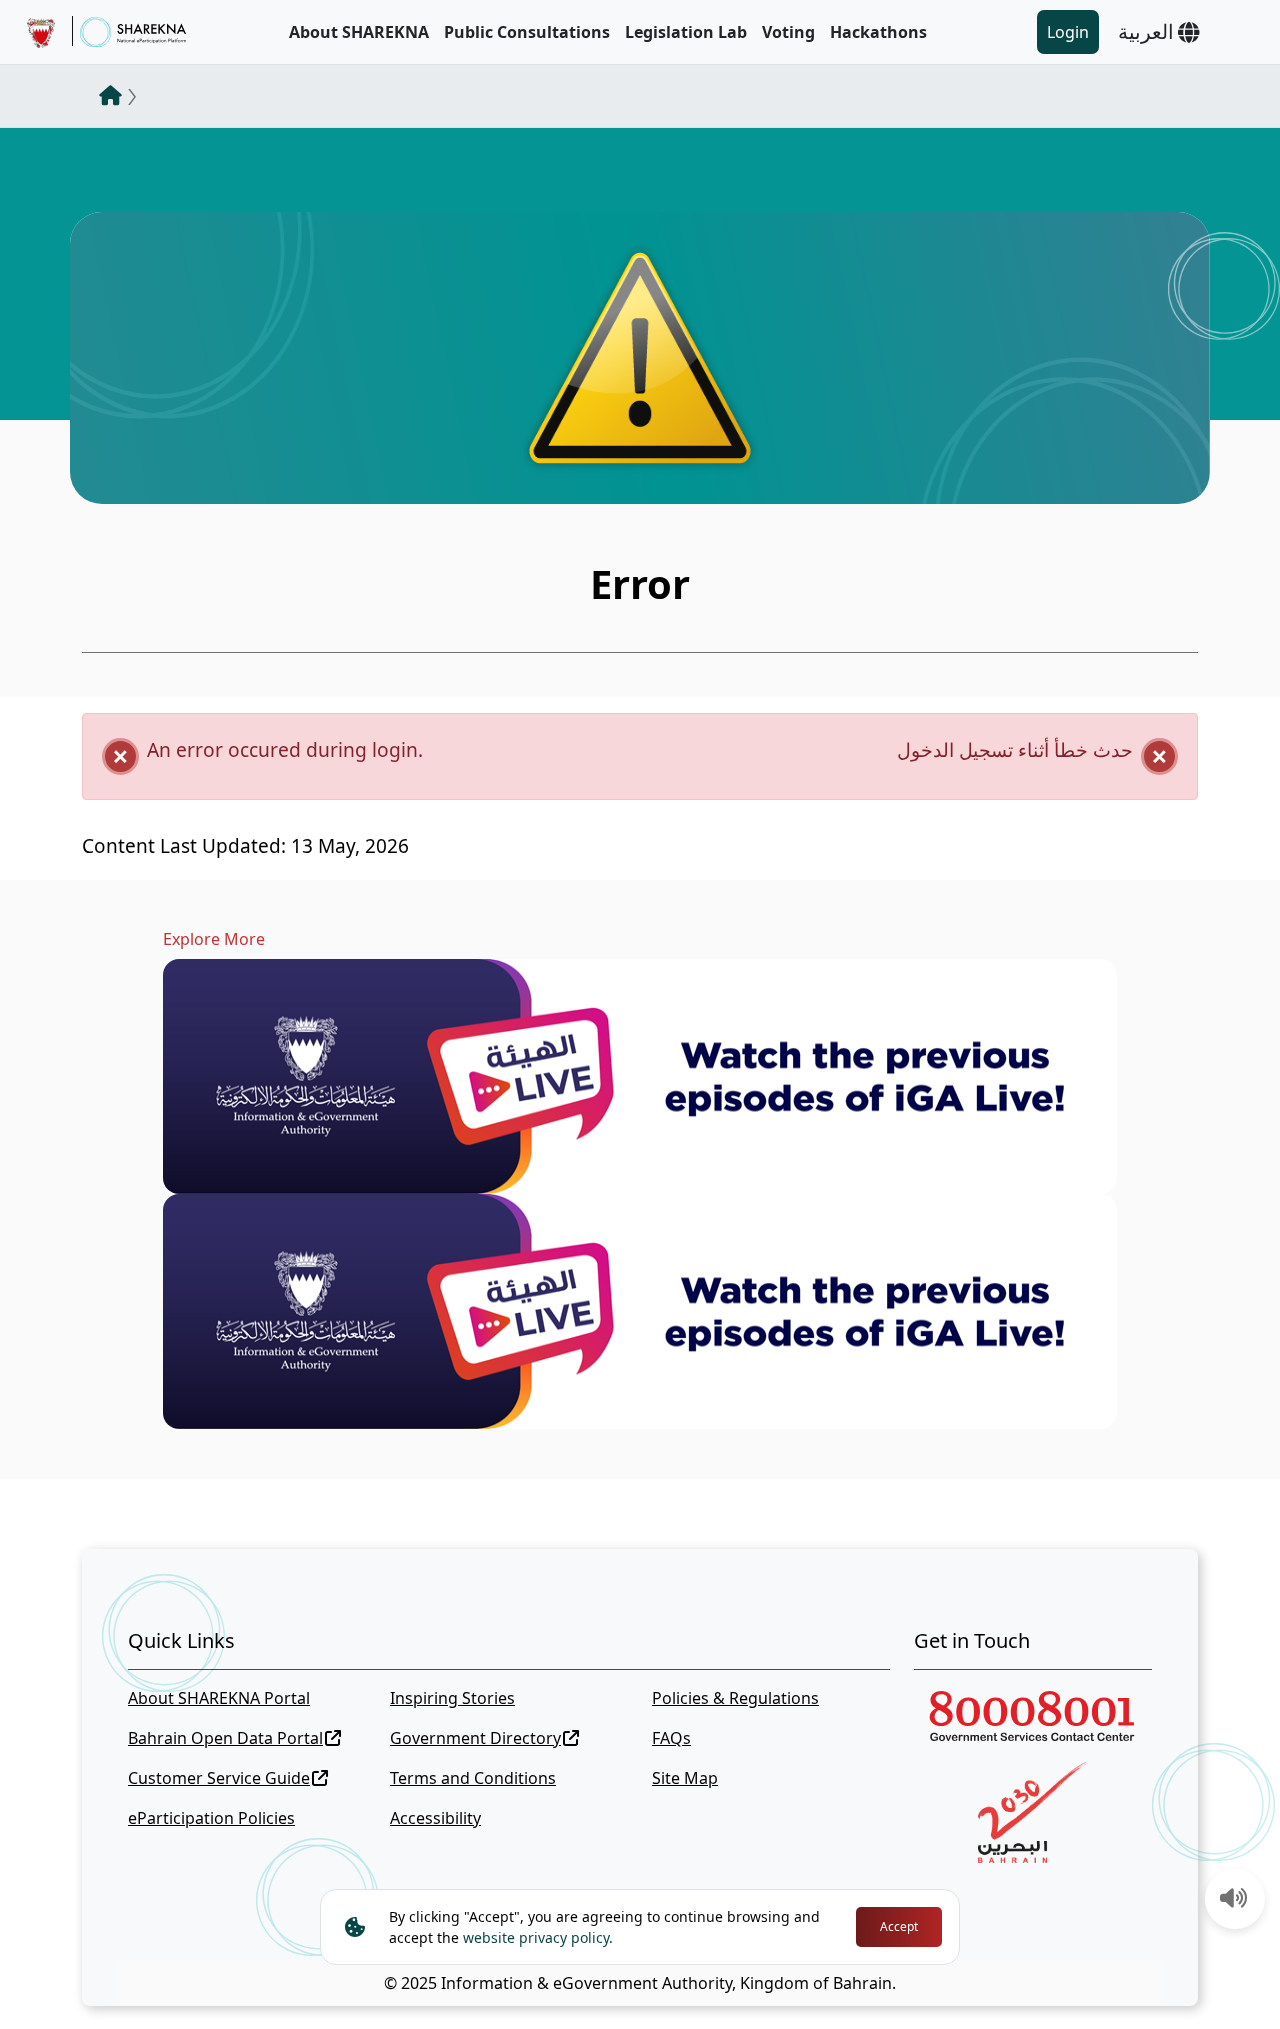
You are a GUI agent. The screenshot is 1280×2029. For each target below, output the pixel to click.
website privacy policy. (538, 1937)
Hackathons (878, 32)
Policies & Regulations (735, 1698)
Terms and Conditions (473, 1778)
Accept (899, 1926)
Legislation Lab (686, 32)
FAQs (671, 1738)
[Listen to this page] (1234, 1900)
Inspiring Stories (452, 1698)
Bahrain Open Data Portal (225, 1738)
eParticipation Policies (211, 1818)
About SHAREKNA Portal (219, 1698)
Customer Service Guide (219, 1778)
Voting (788, 32)
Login (1068, 32)
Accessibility (435, 1818)
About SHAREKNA (359, 32)
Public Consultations (527, 32)
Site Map (685, 1778)
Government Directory (475, 1738)
